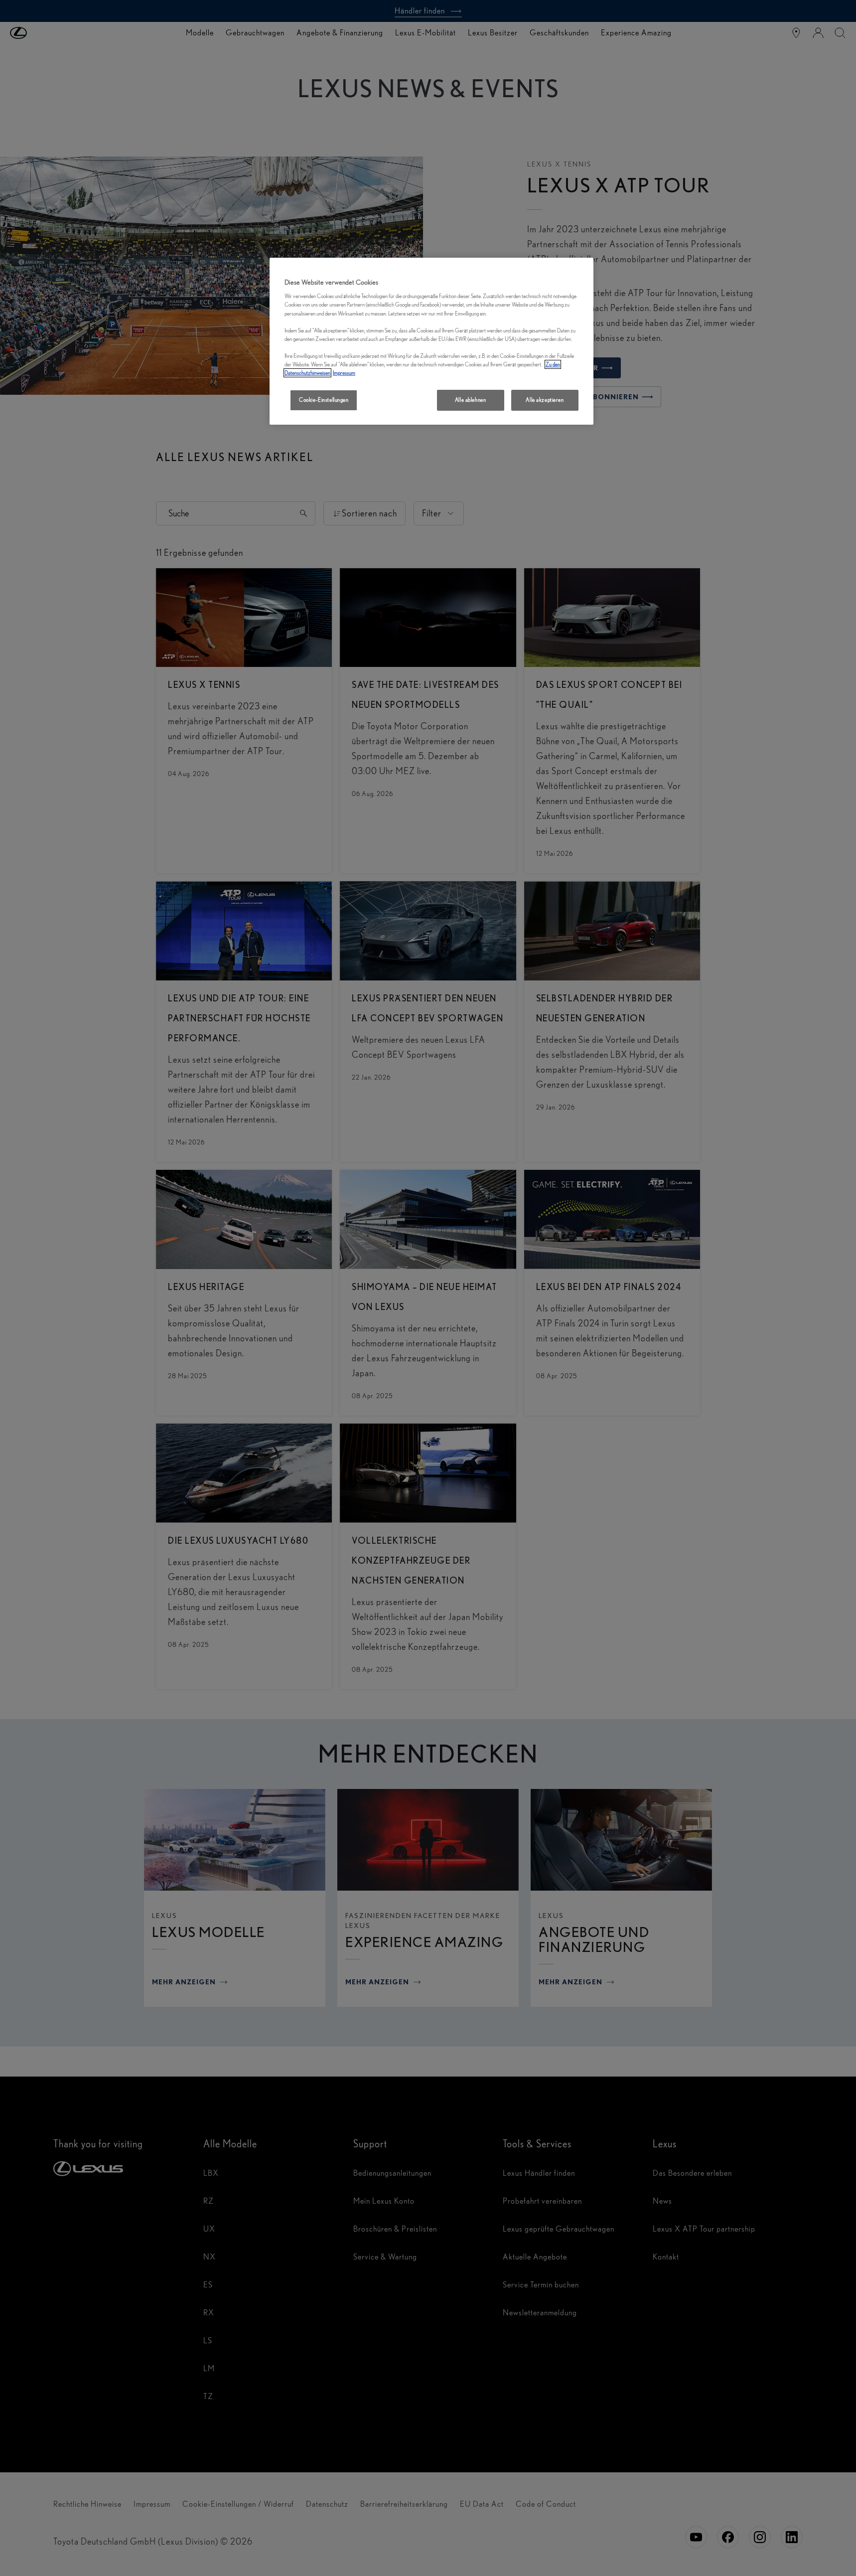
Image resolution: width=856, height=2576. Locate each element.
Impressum (344, 373)
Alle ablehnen (470, 400)
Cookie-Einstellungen (324, 400)
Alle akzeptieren (545, 400)
